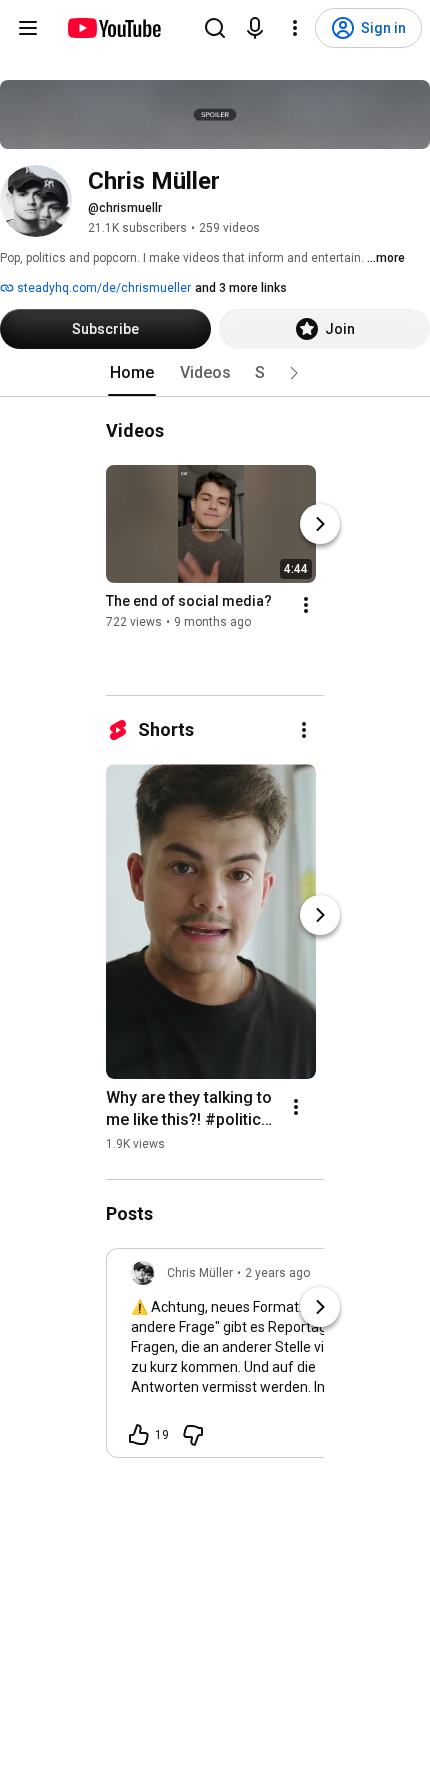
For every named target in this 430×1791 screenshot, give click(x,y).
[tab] (132, 373)
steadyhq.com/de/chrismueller (102, 288)
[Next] (320, 524)
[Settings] (295, 28)
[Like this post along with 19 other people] (139, 1435)
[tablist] (215, 373)
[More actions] (306, 605)
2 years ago (277, 1273)
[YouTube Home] (113, 28)
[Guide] (28, 28)
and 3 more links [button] (241, 288)
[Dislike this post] (193, 1435)
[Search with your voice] (255, 28)
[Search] (215, 28)
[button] (294, 373)
